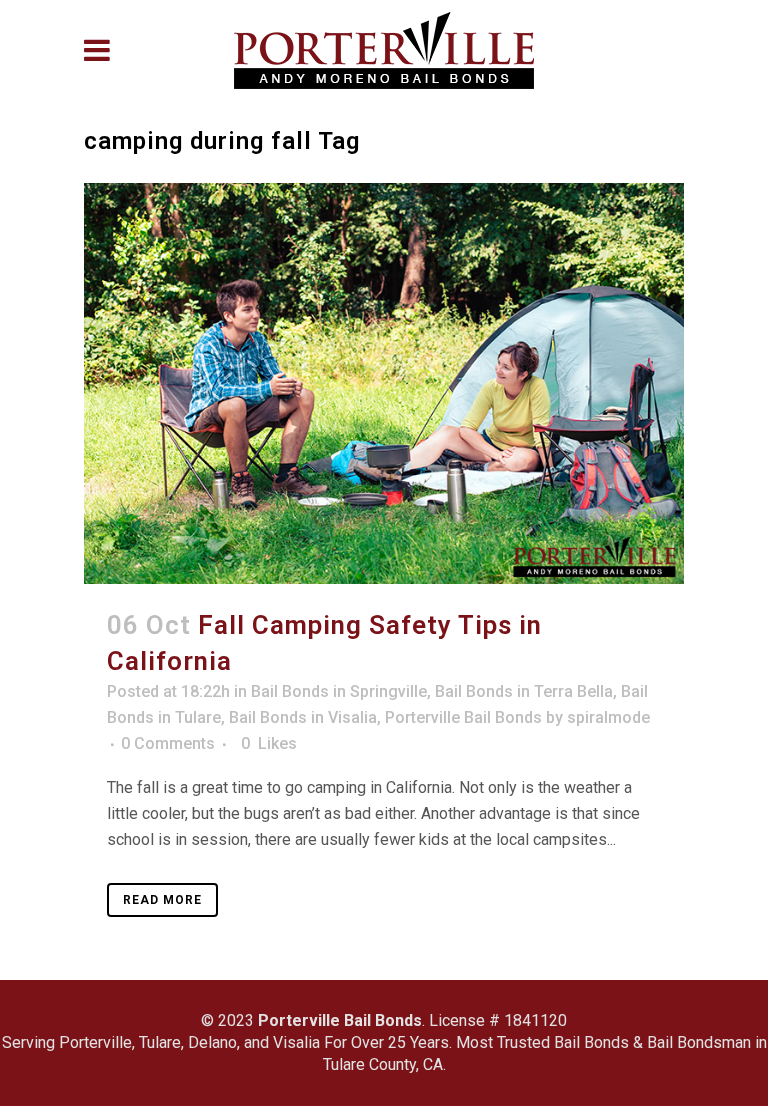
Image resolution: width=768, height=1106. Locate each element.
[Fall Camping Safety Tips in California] (384, 383)
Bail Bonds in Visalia (303, 717)
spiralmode (608, 717)
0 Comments (168, 743)
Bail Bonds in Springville (339, 691)
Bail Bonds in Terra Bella (524, 691)
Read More (162, 900)
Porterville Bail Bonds (463, 717)
